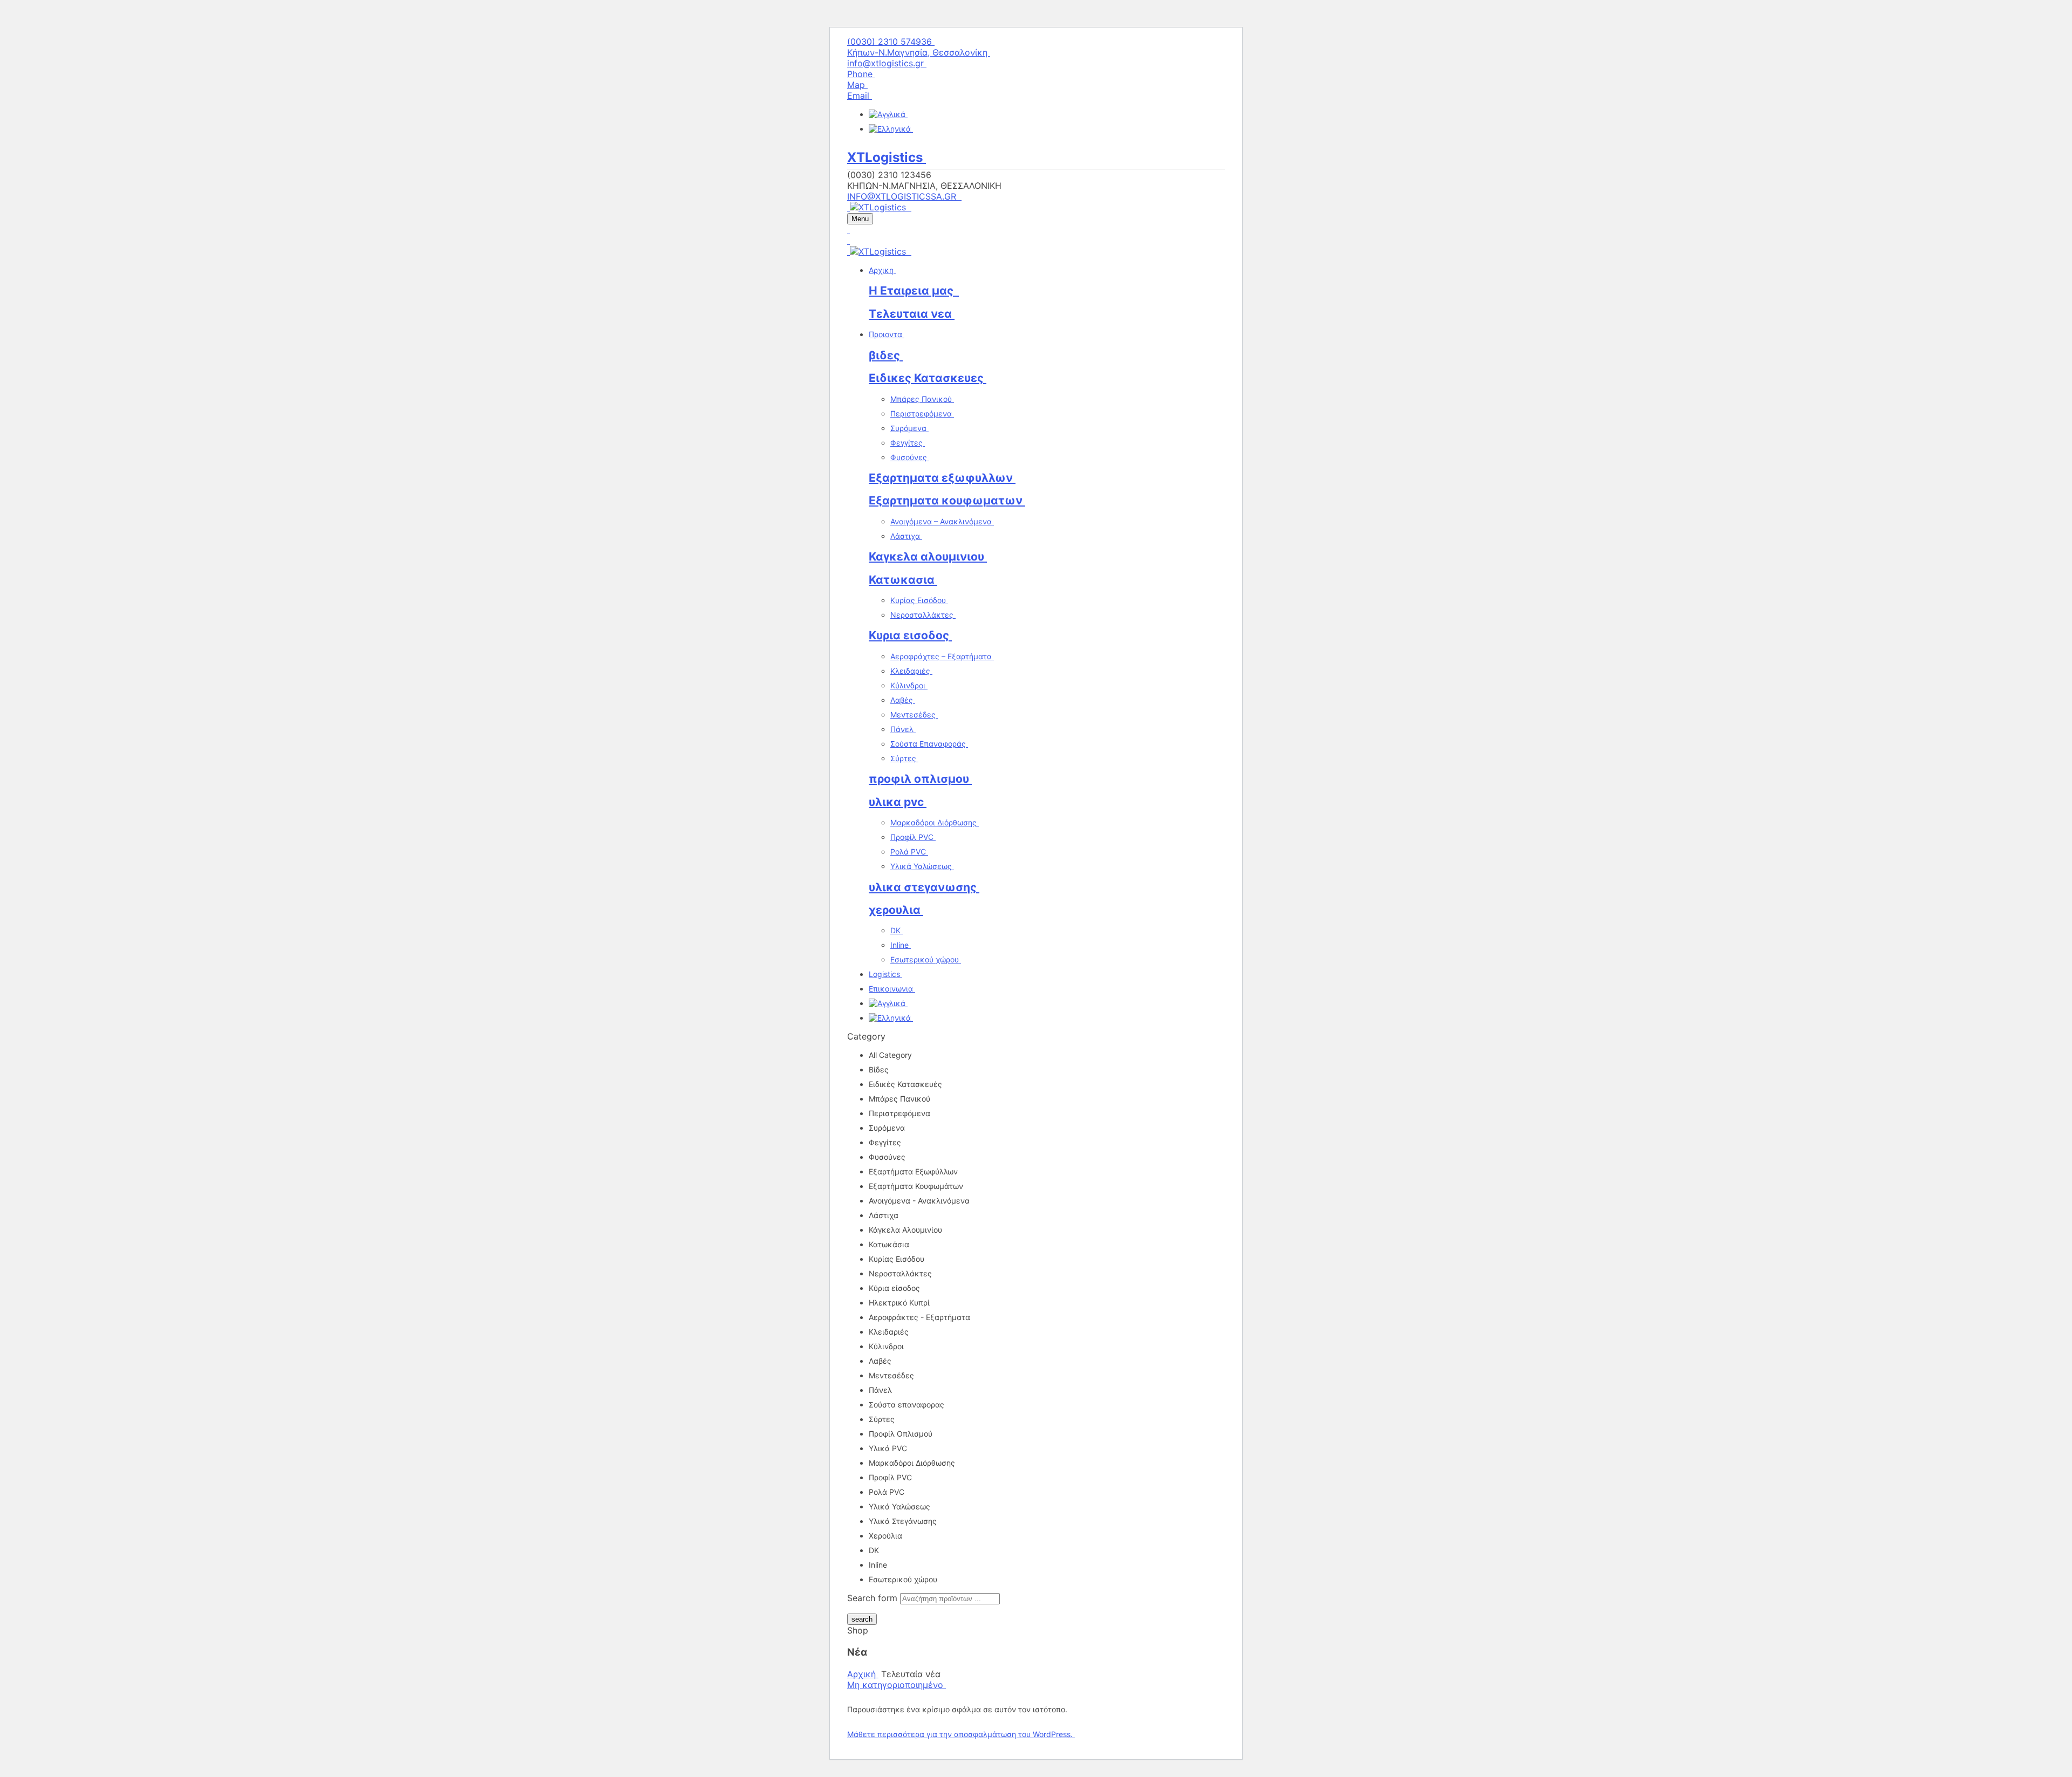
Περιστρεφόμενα (922, 414)
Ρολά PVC (909, 852)
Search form (872, 1598)
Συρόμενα (909, 428)
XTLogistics (887, 157)
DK (897, 930)
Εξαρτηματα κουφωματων (947, 500)
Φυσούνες (910, 457)
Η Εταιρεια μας (914, 291)
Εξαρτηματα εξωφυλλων (942, 478)
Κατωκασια (903, 580)
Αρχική (863, 1674)
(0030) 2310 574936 (891, 42)
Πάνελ (903, 729)
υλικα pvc (898, 802)
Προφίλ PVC (913, 837)
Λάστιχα (906, 536)
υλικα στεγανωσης (924, 887)
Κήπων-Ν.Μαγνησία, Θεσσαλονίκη (919, 52)
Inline (901, 945)
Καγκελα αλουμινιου (928, 556)
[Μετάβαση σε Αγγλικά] (888, 114)
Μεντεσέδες (914, 715)
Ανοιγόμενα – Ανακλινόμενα (942, 521)
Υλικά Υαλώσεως (922, 866)
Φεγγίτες (908, 443)
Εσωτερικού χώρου (926, 959)
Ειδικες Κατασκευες (928, 378)
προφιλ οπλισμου (920, 779)
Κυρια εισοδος (910, 635)
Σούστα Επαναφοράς (929, 744)
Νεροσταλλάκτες (923, 615)
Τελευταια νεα (912, 314)
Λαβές (903, 700)
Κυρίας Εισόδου (919, 600)
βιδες (886, 355)
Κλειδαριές (911, 671)
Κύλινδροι (909, 685)
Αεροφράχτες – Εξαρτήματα (942, 656)
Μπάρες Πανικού (922, 399)
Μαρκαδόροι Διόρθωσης (935, 822)
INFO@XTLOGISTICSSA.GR (904, 196)
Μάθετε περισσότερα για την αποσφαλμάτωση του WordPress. (961, 1734)
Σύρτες (904, 758)
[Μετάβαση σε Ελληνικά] (891, 129)
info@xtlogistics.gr (887, 63)
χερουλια (896, 910)
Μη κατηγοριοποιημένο (897, 1685)
